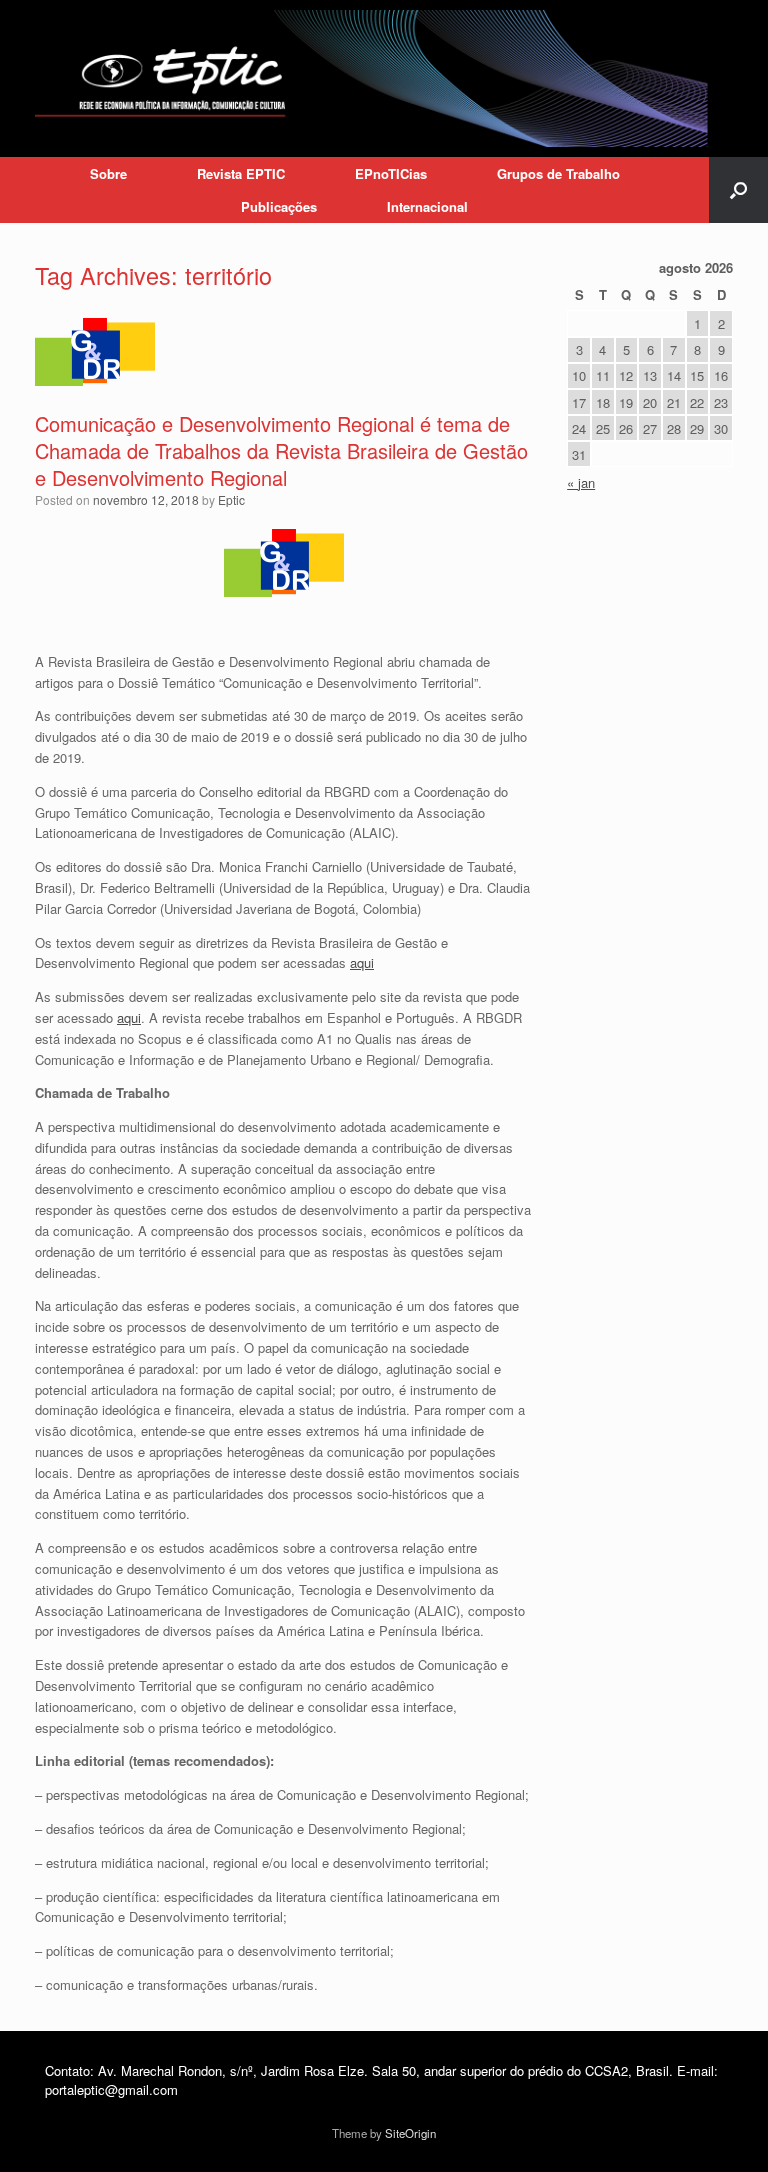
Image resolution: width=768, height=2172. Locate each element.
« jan (581, 482)
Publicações (279, 206)
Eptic (231, 499)
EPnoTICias (391, 173)
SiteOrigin (410, 2133)
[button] (738, 190)
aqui (362, 962)
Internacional (427, 206)
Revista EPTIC (241, 173)
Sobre (108, 173)
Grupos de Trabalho (558, 173)
